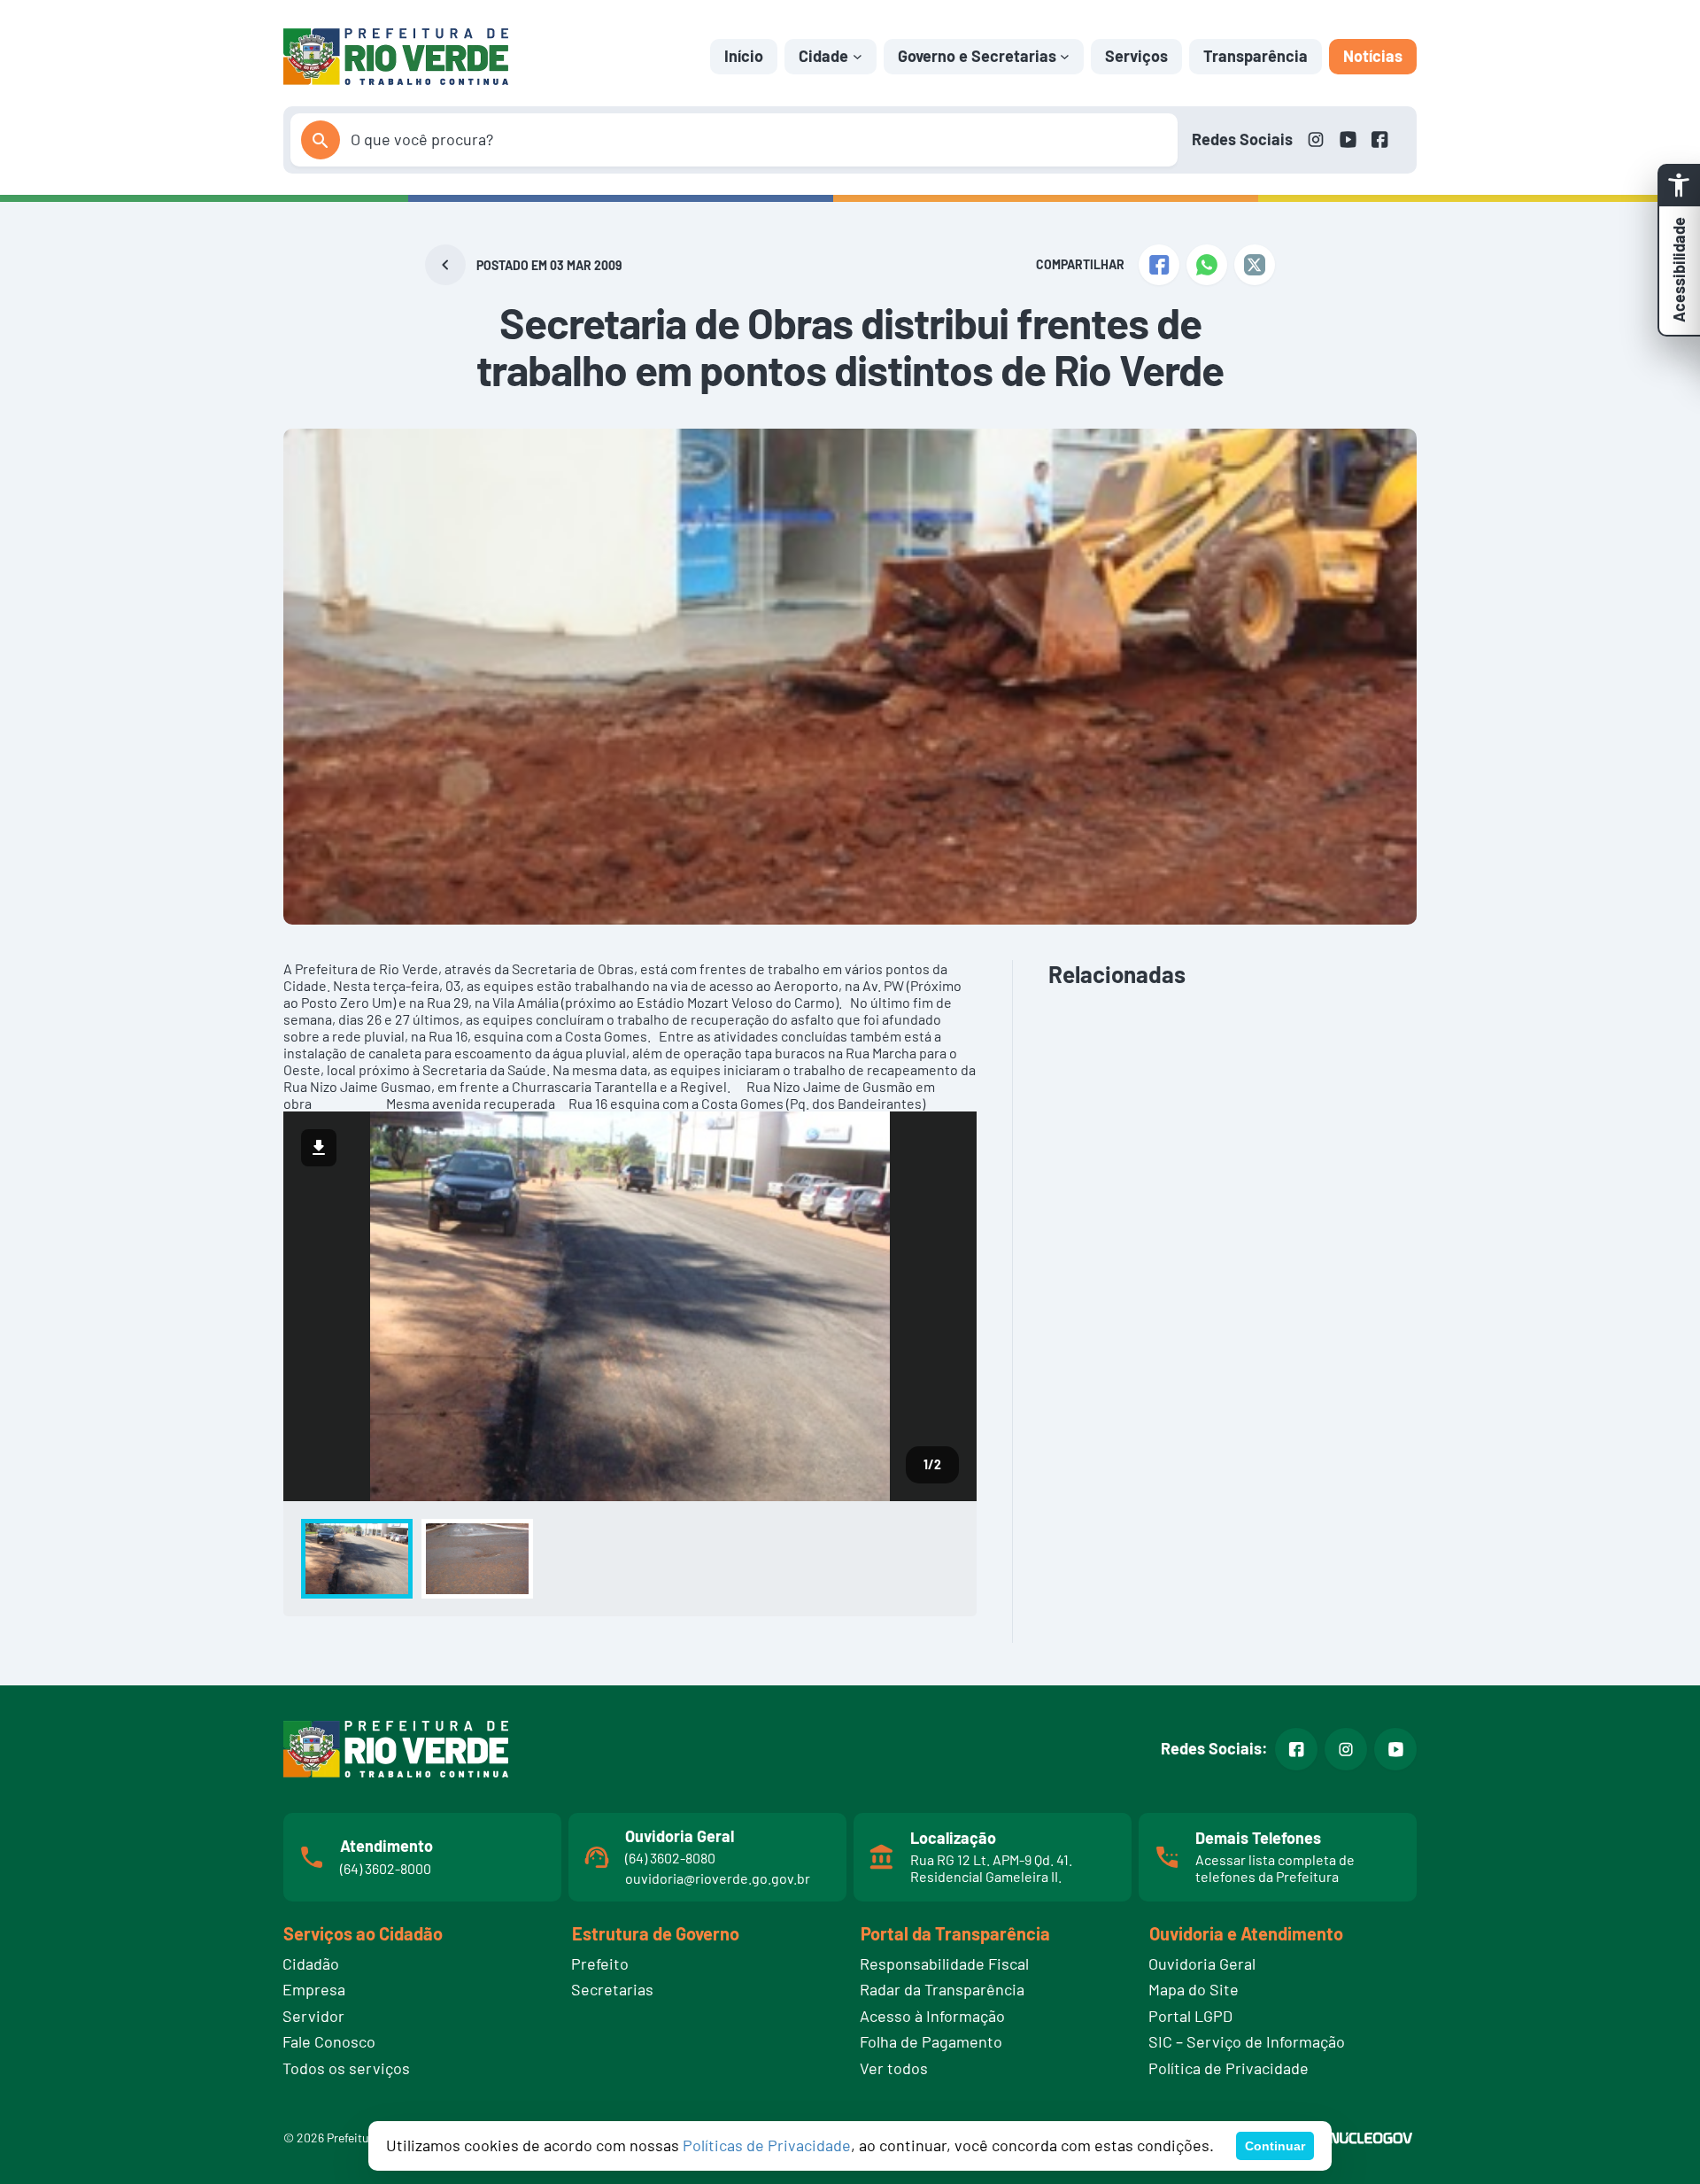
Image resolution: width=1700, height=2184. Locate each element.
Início (744, 56)
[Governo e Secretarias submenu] (1065, 56)
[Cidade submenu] (858, 56)
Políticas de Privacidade (767, 2145)
